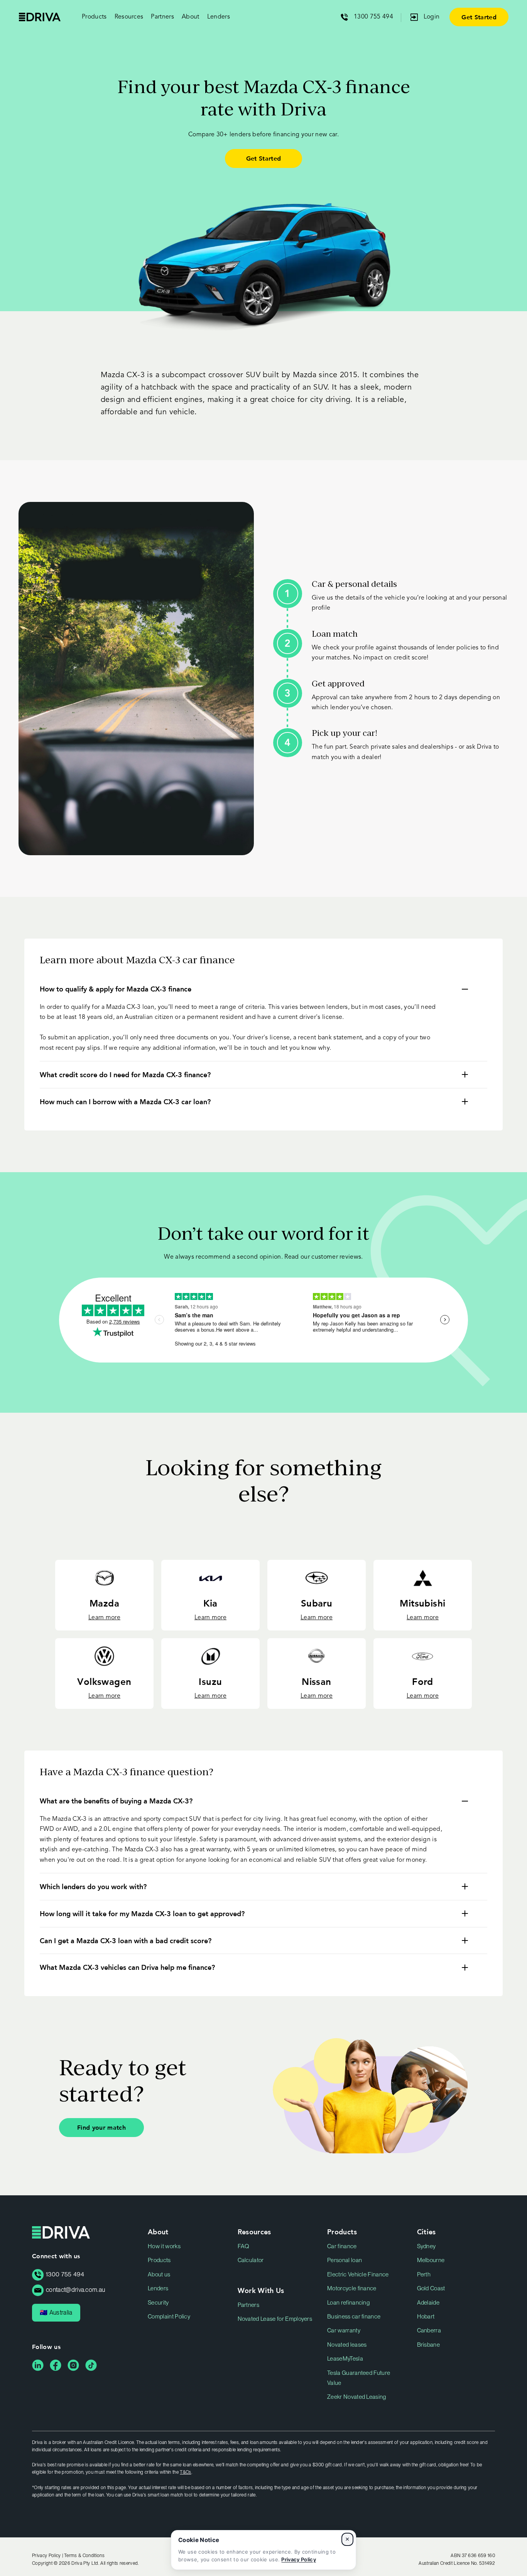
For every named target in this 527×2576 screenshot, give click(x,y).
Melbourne (431, 2260)
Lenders (219, 17)
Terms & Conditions (84, 2556)
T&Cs (185, 2472)
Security (158, 2303)
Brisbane (429, 2345)
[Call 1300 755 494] (347, 17)
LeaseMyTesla (345, 2359)
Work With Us (261, 2290)
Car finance (342, 2246)
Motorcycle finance (352, 2288)
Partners (249, 2305)
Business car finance (354, 2317)
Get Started (479, 17)
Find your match (101, 2127)
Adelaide (428, 2303)
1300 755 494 (373, 17)
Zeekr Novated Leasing (357, 2397)
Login (432, 17)
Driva (40, 17)
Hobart (426, 2317)
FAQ (244, 2246)
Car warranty (344, 2330)
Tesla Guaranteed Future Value (359, 2378)
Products (159, 2260)
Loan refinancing (348, 2303)
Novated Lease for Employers (275, 2319)
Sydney (426, 2246)
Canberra (429, 2330)
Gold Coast (431, 2288)
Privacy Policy (298, 2559)
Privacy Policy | (48, 2556)
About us (159, 2274)
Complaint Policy (169, 2317)
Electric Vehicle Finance (358, 2274)
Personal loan (345, 2260)
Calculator (251, 2260)
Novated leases (347, 2345)
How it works (164, 2246)
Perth (424, 2274)
